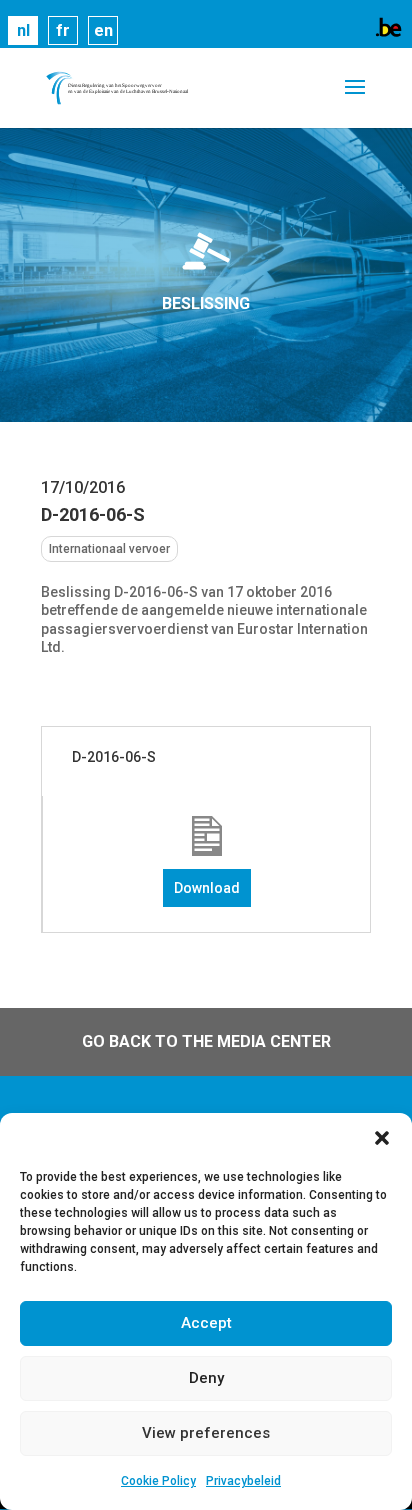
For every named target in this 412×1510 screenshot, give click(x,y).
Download (207, 888)
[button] (382, 1138)
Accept (206, 1323)
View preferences (206, 1433)
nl (23, 30)
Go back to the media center (206, 1041)
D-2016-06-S (114, 757)
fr (63, 30)
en (103, 30)
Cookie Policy (158, 1481)
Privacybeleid (243, 1481)
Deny (206, 1378)
